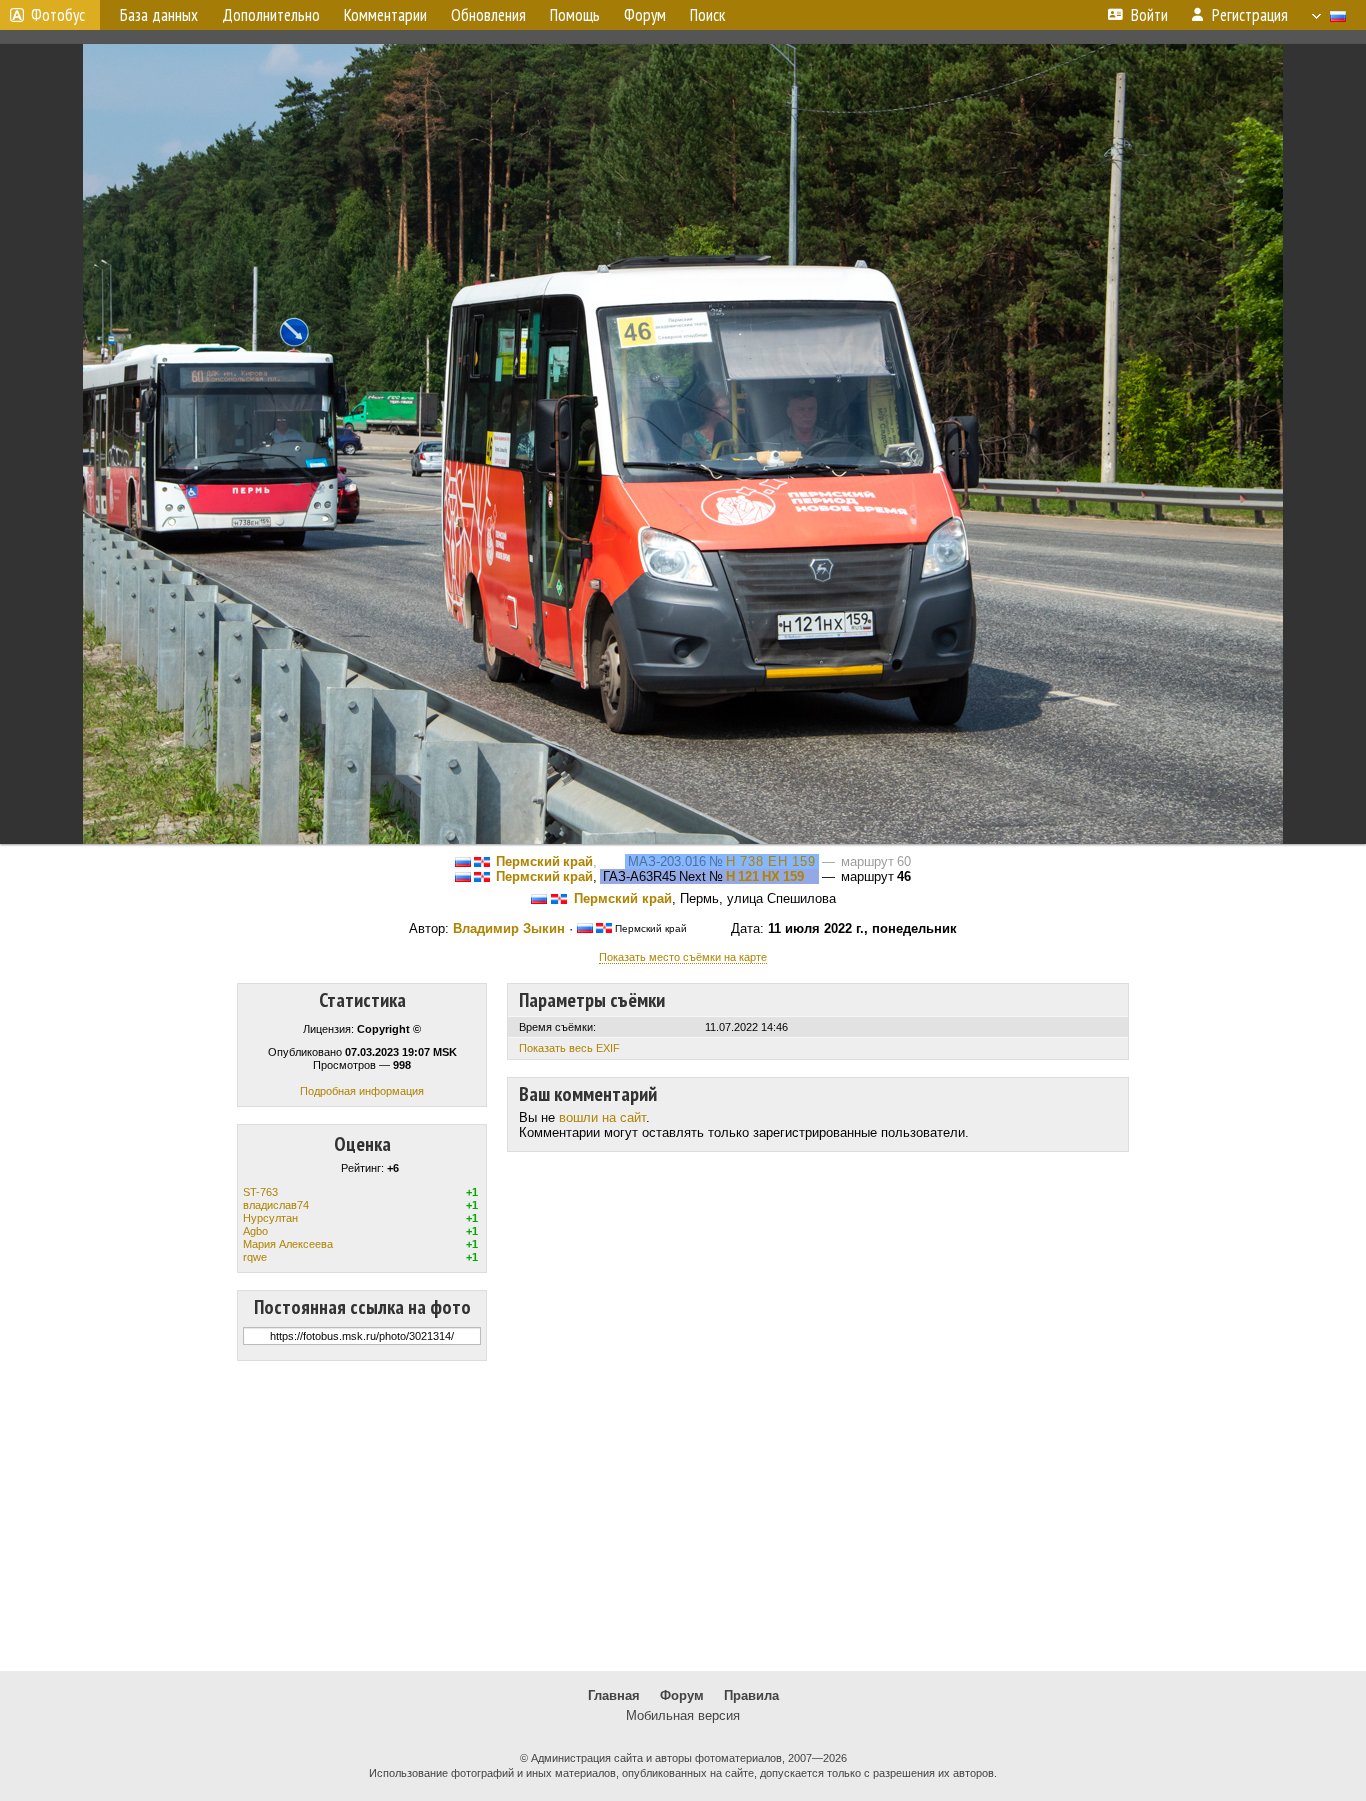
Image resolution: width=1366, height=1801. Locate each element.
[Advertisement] (683, 1516)
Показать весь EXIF (569, 1048)
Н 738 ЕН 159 (771, 861)
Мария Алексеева (288, 1244)
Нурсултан (270, 1218)
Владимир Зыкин (509, 928)
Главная (614, 1695)
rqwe (255, 1257)
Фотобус (58, 15)
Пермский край (544, 861)
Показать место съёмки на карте (683, 957)
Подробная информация (362, 1091)
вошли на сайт (602, 1117)
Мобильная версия (683, 1715)
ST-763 (260, 1192)
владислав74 (276, 1205)
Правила (751, 1695)
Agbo (255, 1231)
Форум (682, 1695)
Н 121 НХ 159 (765, 876)
